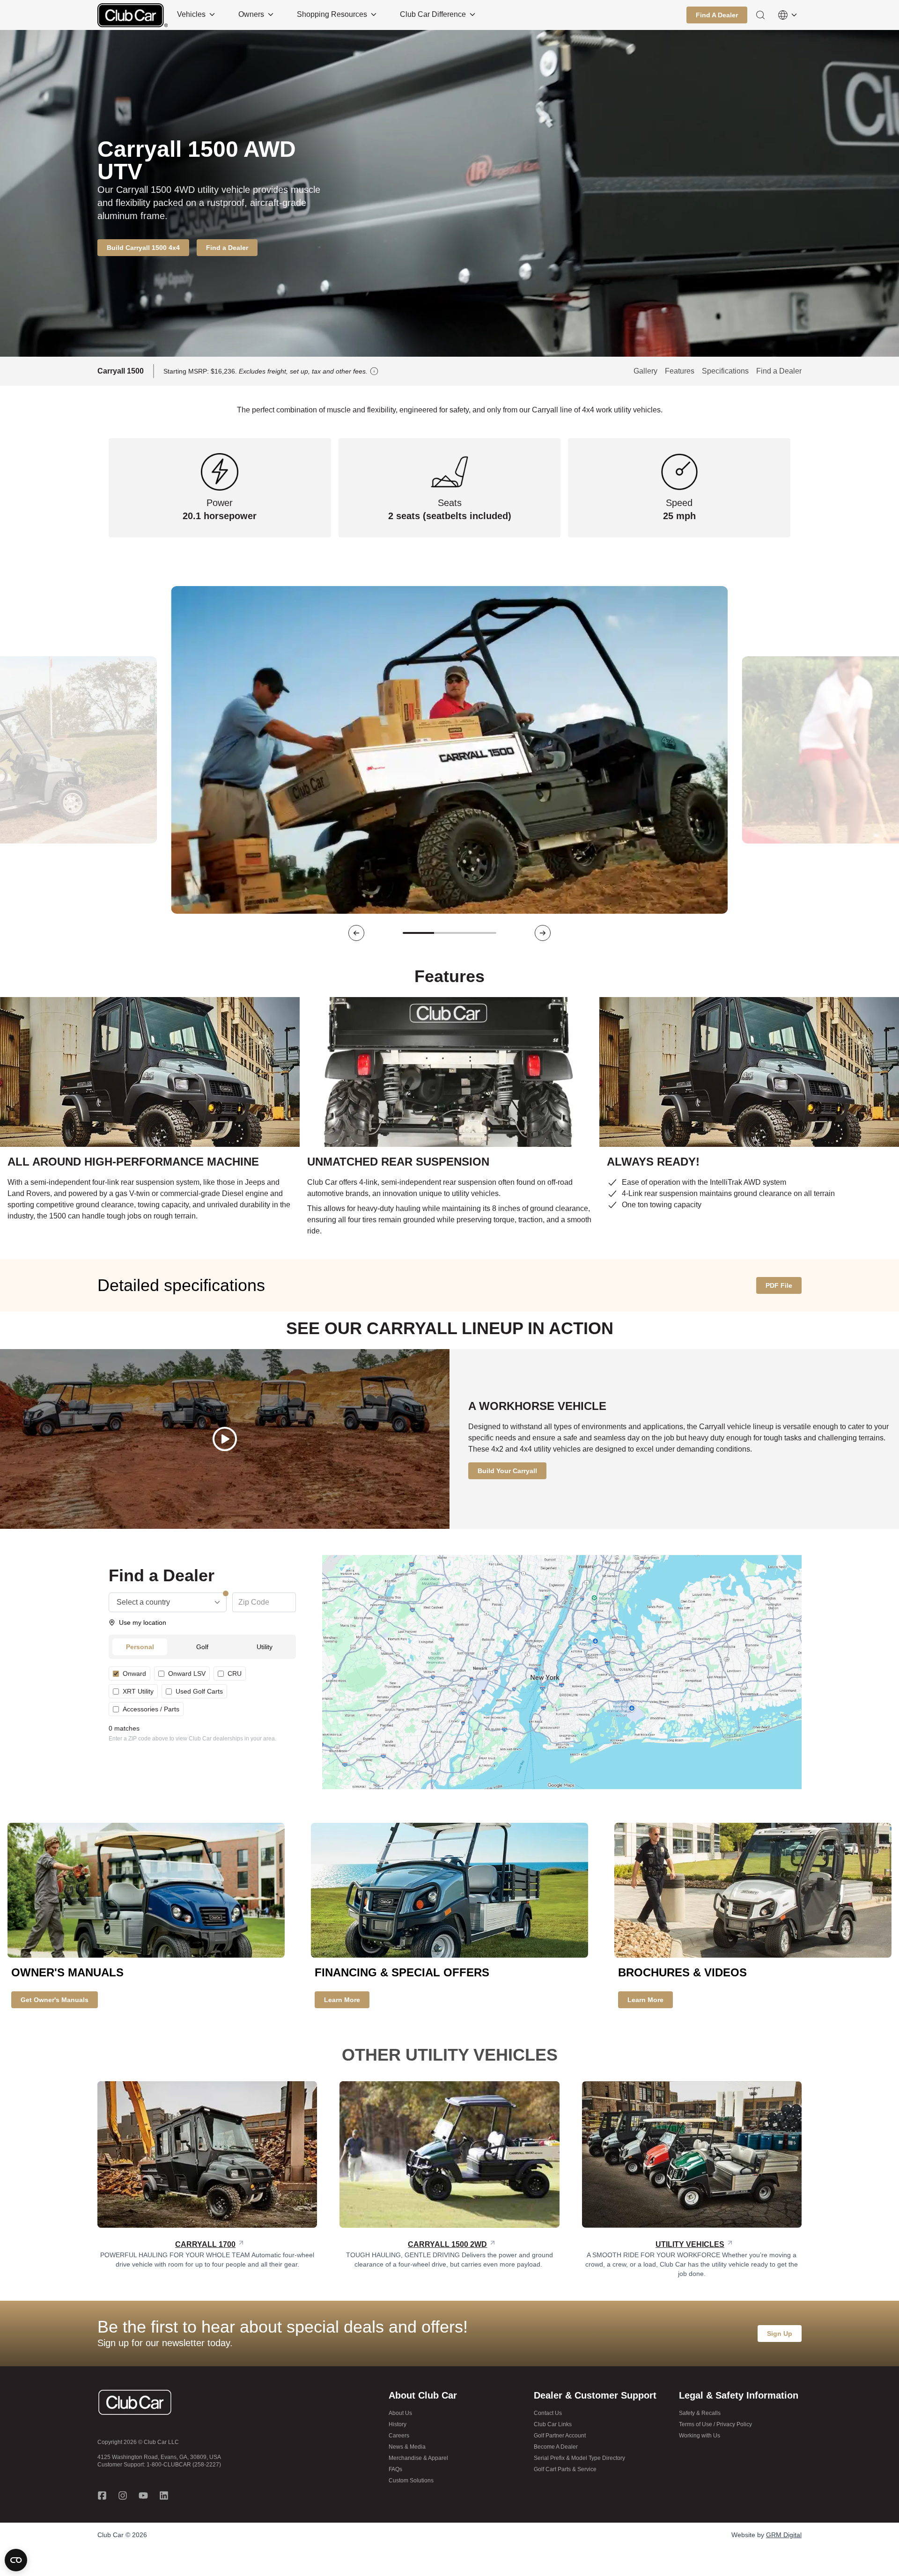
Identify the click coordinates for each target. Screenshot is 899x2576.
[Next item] (543, 933)
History (398, 2424)
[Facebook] (102, 2495)
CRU (235, 1673)
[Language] (788, 15)
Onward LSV (187, 1673)
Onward (134, 1673)
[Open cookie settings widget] (16, 2560)
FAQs (395, 2469)
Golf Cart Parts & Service (565, 2469)
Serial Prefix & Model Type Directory (579, 2458)
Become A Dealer (556, 2447)
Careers (399, 2436)
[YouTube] (143, 2495)
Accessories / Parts (151, 1709)
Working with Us (700, 2436)
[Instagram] (123, 2495)
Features (680, 371)
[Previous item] (356, 933)
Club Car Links (553, 2424)
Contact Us (548, 2413)
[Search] (760, 15)
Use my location (143, 1622)
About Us (400, 2413)
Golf (202, 1647)
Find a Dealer (779, 371)
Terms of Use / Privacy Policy (715, 2424)
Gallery (645, 371)
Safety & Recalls (700, 2413)
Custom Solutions (411, 2481)
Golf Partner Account (560, 2436)
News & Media (407, 2447)
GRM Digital (784, 2535)
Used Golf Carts (199, 1691)
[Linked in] (164, 2495)
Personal (140, 1647)
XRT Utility (138, 1691)
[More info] (374, 371)
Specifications (725, 371)
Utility (265, 1647)
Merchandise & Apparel (418, 2458)
